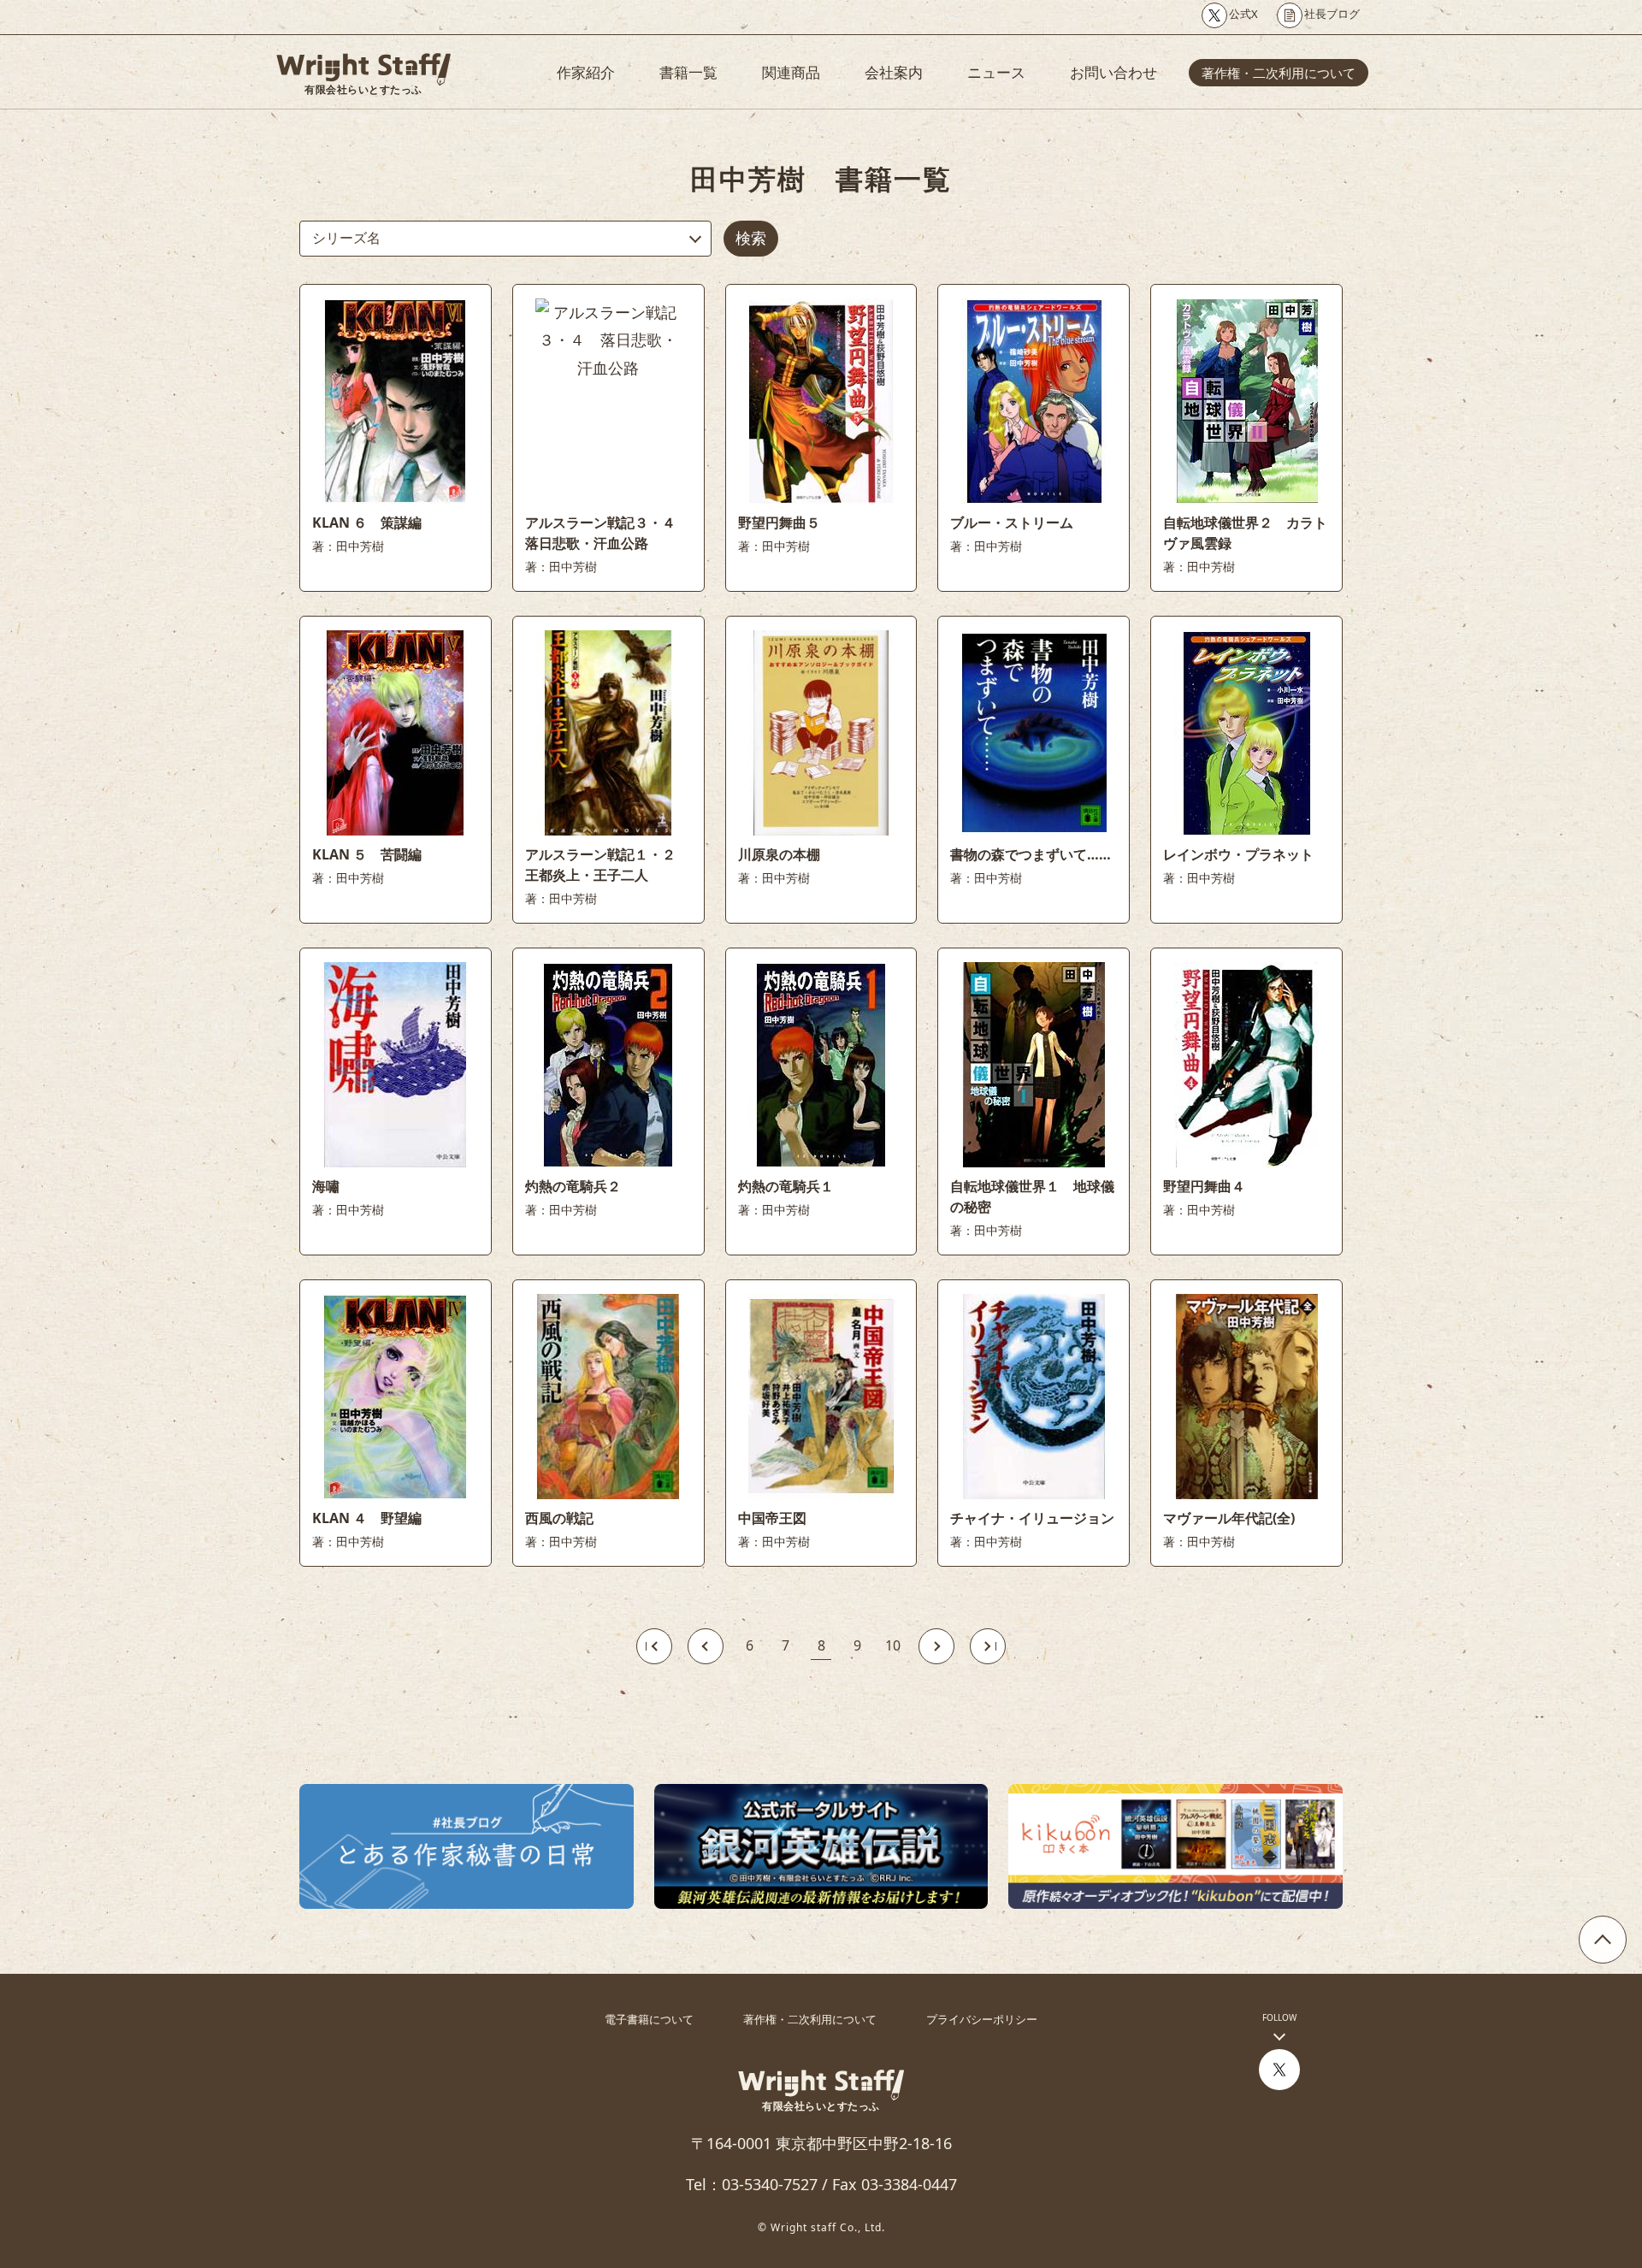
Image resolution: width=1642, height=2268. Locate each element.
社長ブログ (1332, 14)
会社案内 (894, 72)
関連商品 (791, 72)
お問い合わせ (1113, 72)
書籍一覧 (688, 72)
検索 (751, 238)
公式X (1243, 14)
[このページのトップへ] (1603, 1940)
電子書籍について (649, 2019)
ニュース (996, 72)
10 (893, 1645)
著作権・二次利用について (1279, 73)
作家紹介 (586, 72)
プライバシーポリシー (982, 2019)
